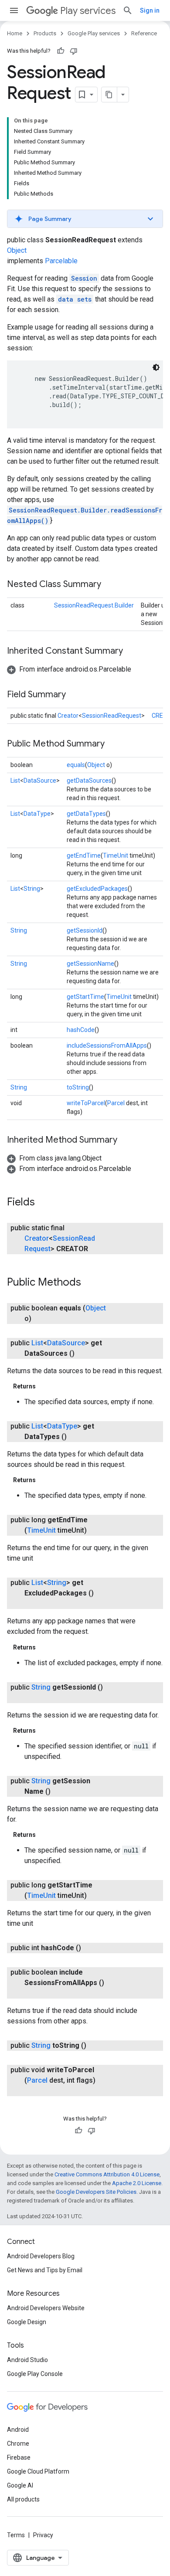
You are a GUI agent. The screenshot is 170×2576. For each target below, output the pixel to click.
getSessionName (90, 964)
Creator (68, 716)
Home (15, 33)
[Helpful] (61, 51)
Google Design (27, 2322)
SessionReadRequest (112, 716)
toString (78, 1087)
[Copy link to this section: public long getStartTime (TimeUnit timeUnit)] (95, 1896)
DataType (37, 814)
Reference (144, 33)
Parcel (116, 1103)
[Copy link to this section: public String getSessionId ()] (33, 1698)
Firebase (19, 2457)
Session (84, 278)
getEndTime (84, 855)
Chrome (18, 2444)
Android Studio (27, 2360)
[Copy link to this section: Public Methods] (90, 1283)
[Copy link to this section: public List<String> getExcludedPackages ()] (33, 1604)
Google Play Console (35, 2374)
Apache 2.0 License (137, 2183)
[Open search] (128, 10)
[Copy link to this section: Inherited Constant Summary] (132, 652)
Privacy (43, 2535)
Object (17, 250)
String (32, 889)
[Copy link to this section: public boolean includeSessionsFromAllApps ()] (33, 1993)
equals (76, 765)
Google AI (20, 2485)
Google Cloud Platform (38, 2471)
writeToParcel (86, 1103)
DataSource (40, 781)
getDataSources (89, 781)
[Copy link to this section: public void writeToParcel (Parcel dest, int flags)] (33, 2091)
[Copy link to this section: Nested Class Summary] (110, 585)
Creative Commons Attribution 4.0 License (107, 2174)
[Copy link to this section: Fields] (44, 1203)
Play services (88, 11)
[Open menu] (14, 10)
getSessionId (85, 930)
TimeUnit (116, 855)
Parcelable (61, 261)
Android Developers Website (46, 2308)
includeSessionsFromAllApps (107, 1045)
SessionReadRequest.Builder (94, 605)
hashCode (81, 1030)
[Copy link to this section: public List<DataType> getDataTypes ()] (75, 1437)
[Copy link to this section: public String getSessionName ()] (59, 1792)
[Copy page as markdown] (109, 95)
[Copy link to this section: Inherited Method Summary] (126, 1140)
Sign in (150, 10)
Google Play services (94, 33)
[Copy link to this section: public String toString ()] (95, 2046)
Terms (16, 2535)
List (15, 781)
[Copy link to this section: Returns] (44, 1386)
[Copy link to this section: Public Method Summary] (113, 744)
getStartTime (85, 997)
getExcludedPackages (97, 889)
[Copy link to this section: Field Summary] (75, 695)
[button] (85, 219)
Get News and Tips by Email (45, 2270)
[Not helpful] (74, 51)
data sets (75, 299)
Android (18, 2430)
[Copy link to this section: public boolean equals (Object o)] (40, 1319)
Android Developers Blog (41, 2256)
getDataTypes (86, 814)
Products (45, 33)
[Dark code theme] (156, 367)
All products (23, 2499)
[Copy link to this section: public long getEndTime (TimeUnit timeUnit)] (95, 1531)
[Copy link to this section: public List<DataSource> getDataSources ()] (83, 1354)
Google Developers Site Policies (96, 2192)
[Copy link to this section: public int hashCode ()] (90, 1948)
